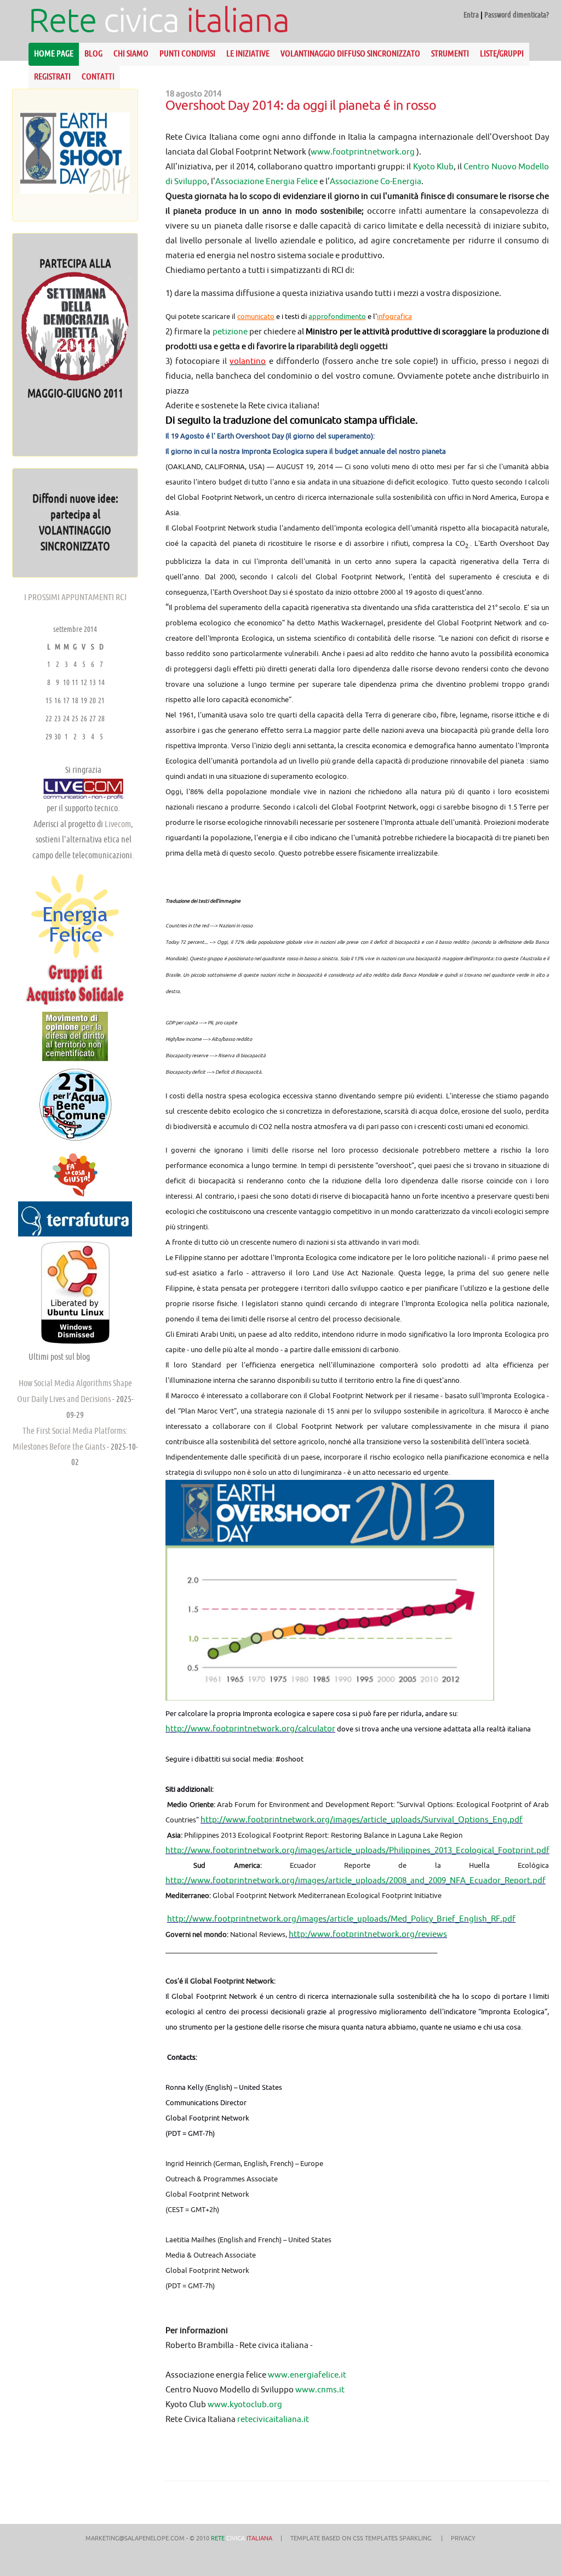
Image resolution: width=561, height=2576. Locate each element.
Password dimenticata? (517, 15)
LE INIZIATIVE (248, 53)
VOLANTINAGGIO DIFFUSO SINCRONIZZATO (350, 53)
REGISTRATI (52, 76)
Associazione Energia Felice (267, 181)
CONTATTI (98, 76)
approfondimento (337, 316)
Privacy (463, 2538)
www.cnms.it (320, 2389)
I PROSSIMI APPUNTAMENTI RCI (75, 597)
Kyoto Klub (433, 166)
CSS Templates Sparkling (392, 2538)
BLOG (93, 53)
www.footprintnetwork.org (363, 152)
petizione (230, 331)
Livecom (118, 824)
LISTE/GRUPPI (502, 53)
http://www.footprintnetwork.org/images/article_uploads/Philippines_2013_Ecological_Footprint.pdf (357, 1850)
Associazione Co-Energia (376, 181)
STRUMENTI (450, 53)
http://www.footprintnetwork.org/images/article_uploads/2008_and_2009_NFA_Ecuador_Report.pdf (356, 1880)
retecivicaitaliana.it (273, 2419)
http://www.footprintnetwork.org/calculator (250, 1728)
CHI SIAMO (131, 53)
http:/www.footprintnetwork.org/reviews (368, 1934)
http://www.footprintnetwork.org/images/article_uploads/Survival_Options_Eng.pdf (362, 1819)
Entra (471, 15)
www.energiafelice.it (307, 2375)
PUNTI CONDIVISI (187, 53)
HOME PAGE (54, 53)
